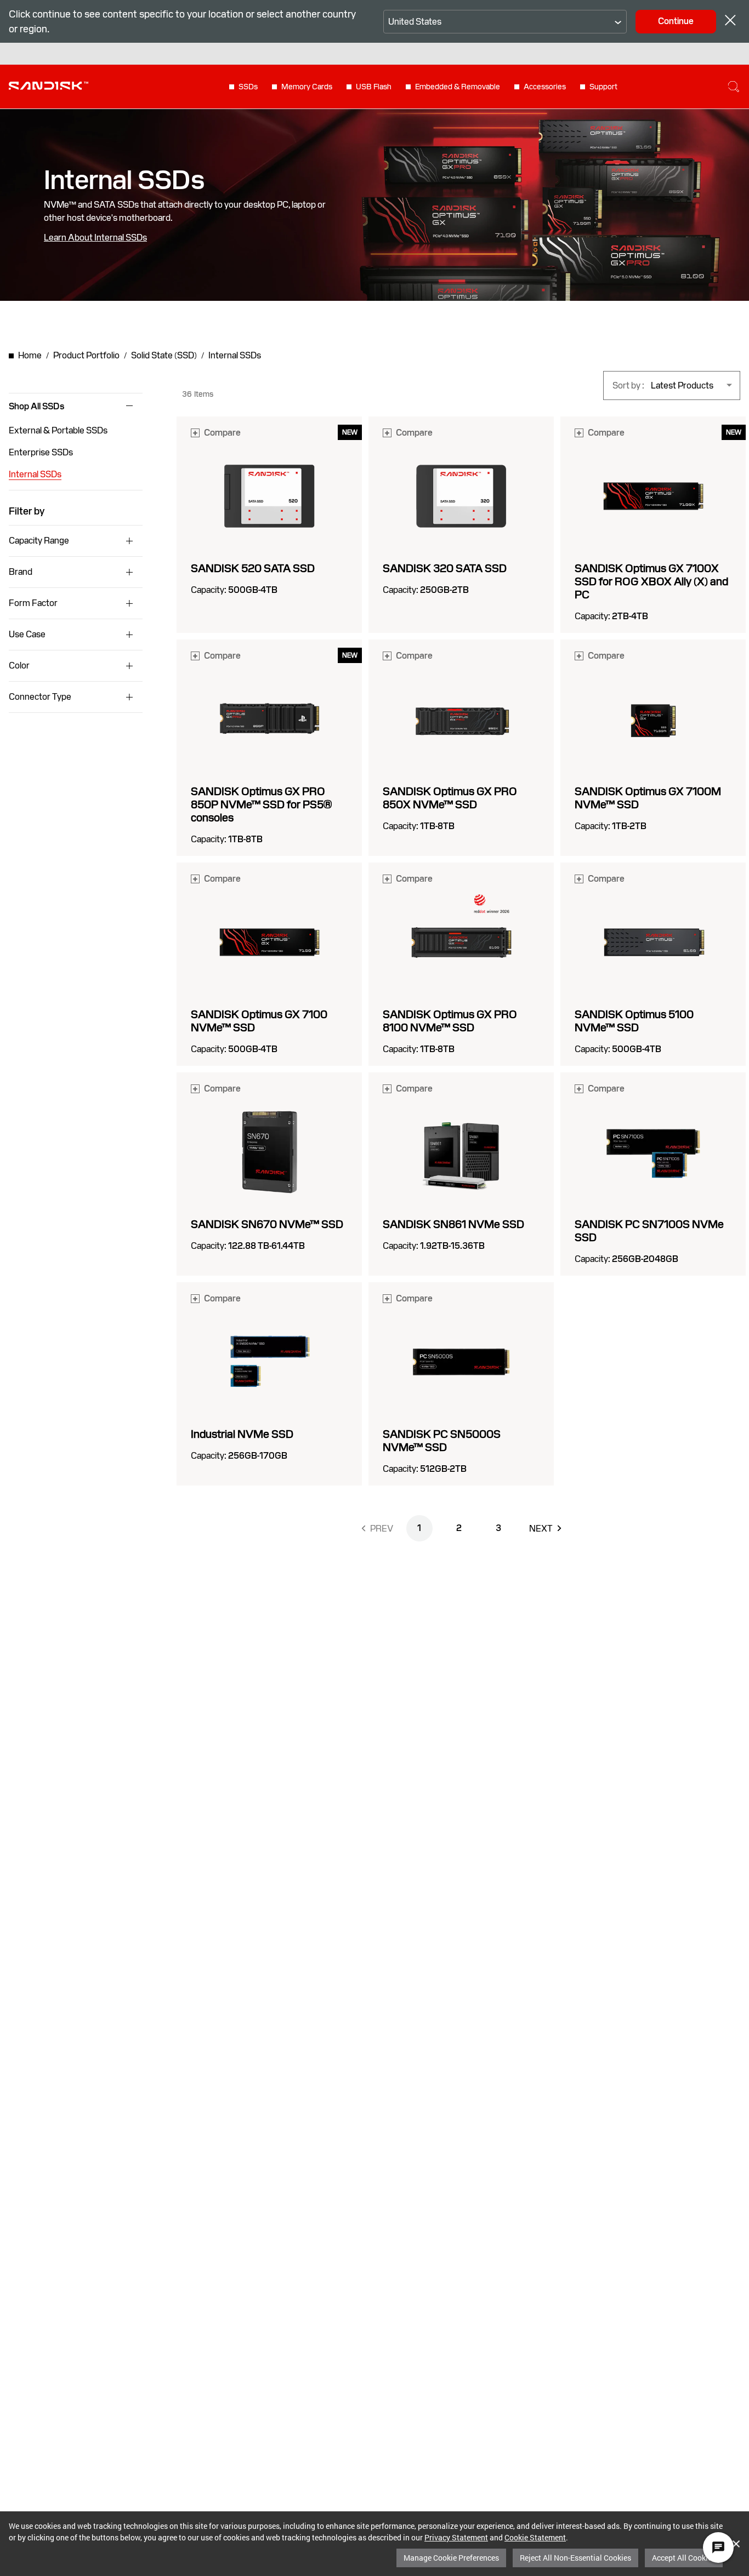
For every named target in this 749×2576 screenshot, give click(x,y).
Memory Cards (307, 87)
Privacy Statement (456, 2537)
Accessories (545, 87)
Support (603, 87)
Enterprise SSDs (41, 452)
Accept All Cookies (684, 2558)
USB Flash (374, 87)
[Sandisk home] (49, 85)
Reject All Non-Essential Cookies (575, 2558)
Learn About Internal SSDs (95, 238)
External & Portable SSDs (58, 430)
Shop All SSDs (36, 407)
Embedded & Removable (458, 87)
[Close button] (730, 22)
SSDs (248, 87)
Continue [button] (676, 21)
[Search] (734, 87)
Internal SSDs (35, 474)
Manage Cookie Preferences (451, 2558)
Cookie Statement (535, 2537)
